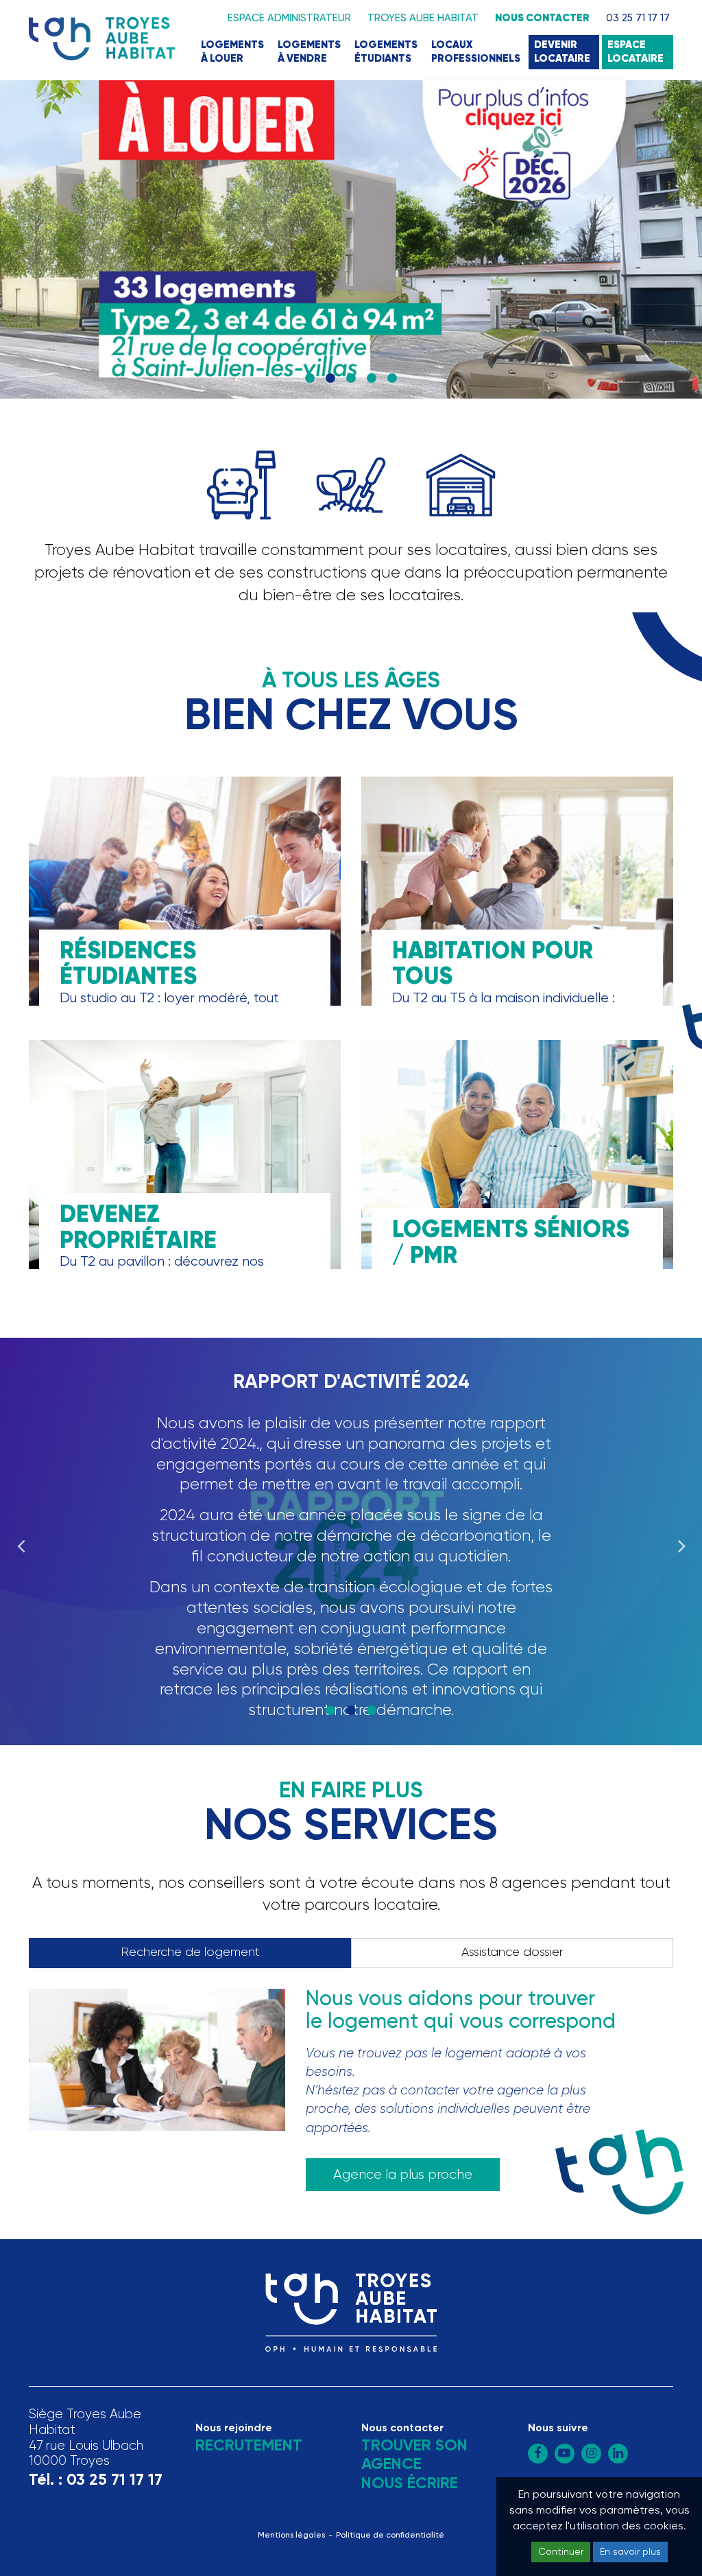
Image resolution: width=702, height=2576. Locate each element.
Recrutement (249, 2446)
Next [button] (681, 1541)
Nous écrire (410, 2484)
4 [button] (372, 379)
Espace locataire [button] (636, 52)
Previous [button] (21, 1541)
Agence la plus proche (403, 2175)
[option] (351, 240)
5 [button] (392, 379)
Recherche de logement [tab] (190, 1952)
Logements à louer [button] (232, 52)
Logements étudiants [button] (386, 52)
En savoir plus (630, 2552)
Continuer (561, 2552)
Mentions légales (291, 2536)
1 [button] (310, 379)
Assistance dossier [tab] (512, 1952)
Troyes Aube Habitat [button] (423, 18)
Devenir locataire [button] (562, 52)
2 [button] (330, 379)
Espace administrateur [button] (289, 18)
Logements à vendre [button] (309, 52)
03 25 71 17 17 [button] (638, 18)
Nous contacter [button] (542, 18)
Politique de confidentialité (390, 2536)
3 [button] (351, 379)
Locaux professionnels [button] (476, 52)
